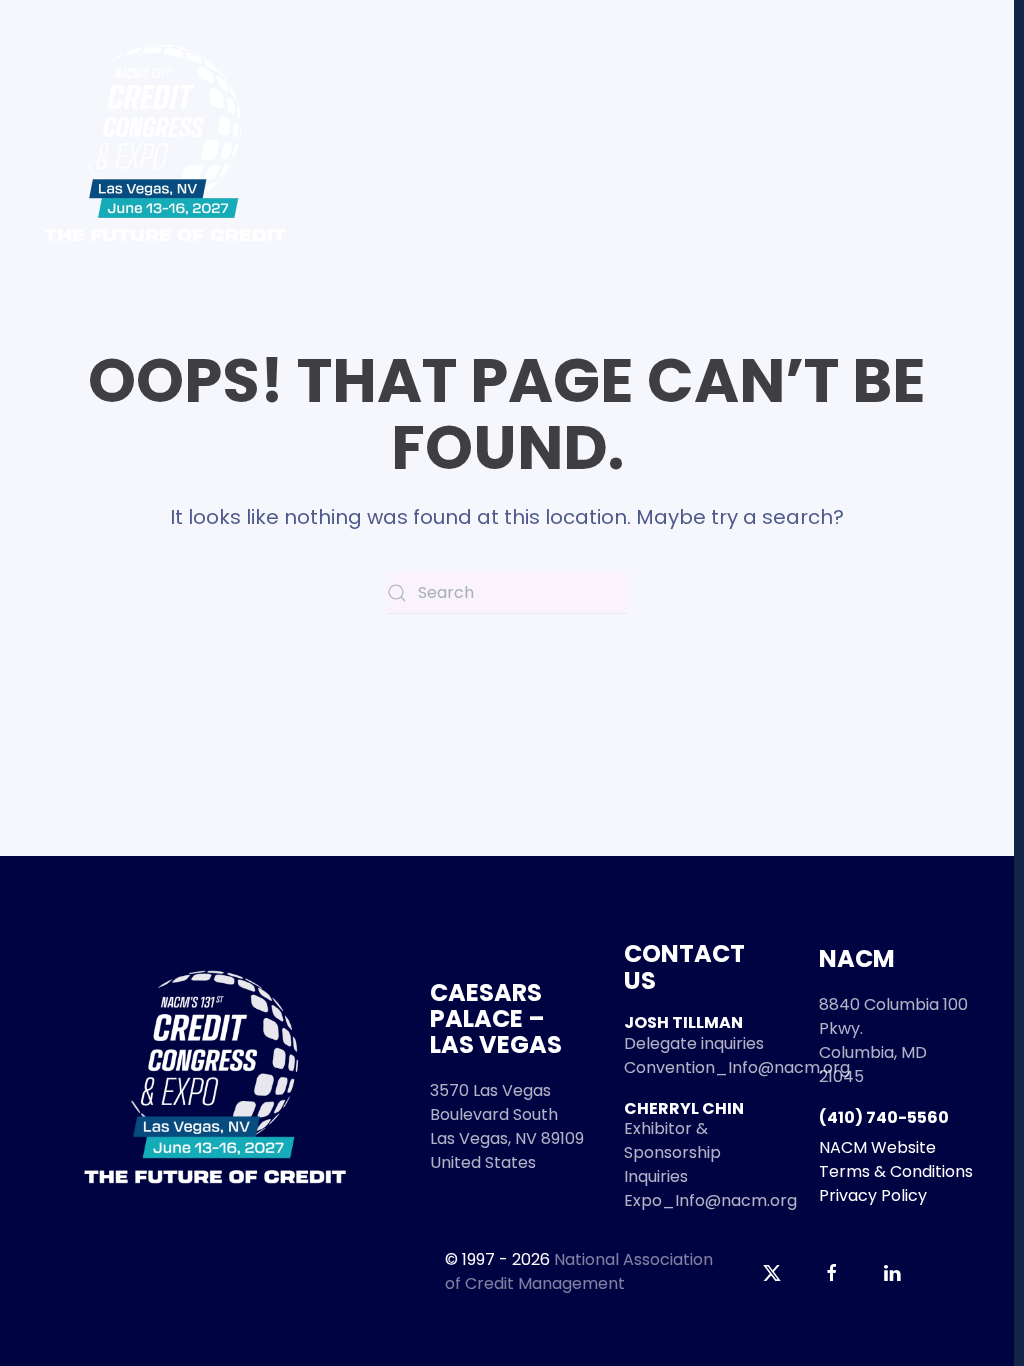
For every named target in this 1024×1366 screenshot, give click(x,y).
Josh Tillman (683, 1022)
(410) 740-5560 (884, 1117)
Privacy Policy (873, 1195)
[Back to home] (165, 142)
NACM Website (877, 1147)
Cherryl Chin (684, 1108)
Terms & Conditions (896, 1171)
